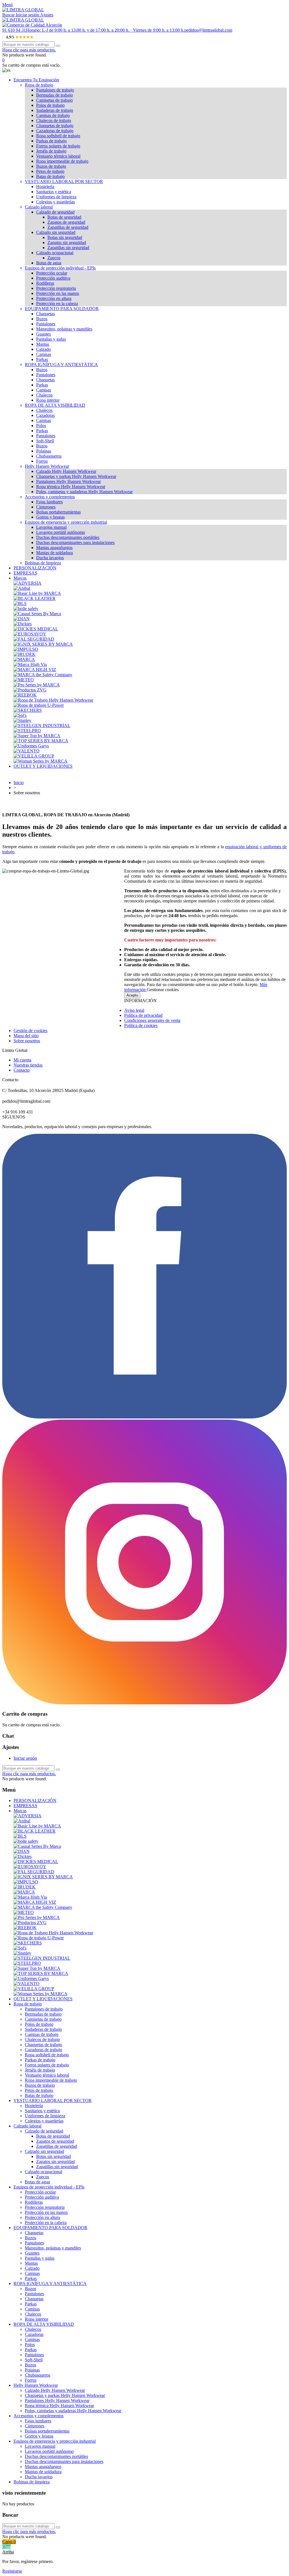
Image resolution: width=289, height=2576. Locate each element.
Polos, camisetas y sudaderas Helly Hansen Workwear (84, 492)
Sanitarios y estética (54, 192)
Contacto (22, 1070)
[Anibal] (22, 588)
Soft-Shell (45, 441)
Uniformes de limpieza (56, 197)
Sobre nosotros (27, 1041)
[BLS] (20, 603)
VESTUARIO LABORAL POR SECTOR (64, 181)
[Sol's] (20, 715)
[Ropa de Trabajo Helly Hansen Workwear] (53, 700)
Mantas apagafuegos (54, 548)
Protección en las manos (58, 293)
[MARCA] (24, 659)
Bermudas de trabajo (54, 95)
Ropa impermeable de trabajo (62, 161)
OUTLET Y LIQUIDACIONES (43, 766)
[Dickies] (23, 624)
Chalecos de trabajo (54, 120)
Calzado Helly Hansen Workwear (66, 471)
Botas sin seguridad (65, 237)
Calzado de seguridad (55, 212)
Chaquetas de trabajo (55, 126)
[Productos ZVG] (30, 690)
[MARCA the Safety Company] (43, 675)
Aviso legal (134, 1010)
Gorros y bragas (50, 517)
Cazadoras (45, 415)
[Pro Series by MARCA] (37, 685)
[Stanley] (22, 720)
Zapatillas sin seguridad (68, 248)
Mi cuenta (22, 1060)
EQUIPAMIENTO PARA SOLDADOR (62, 309)
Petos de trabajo (50, 171)
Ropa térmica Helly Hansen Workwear (71, 487)
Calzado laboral (39, 207)
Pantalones (46, 324)
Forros (42, 461)
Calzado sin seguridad (56, 232)
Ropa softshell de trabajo (58, 136)
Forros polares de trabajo (58, 146)
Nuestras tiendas (28, 1065)
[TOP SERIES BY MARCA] (41, 741)
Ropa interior (48, 400)
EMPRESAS (25, 573)
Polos (41, 426)
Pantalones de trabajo (55, 90)
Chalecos (44, 395)
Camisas (44, 354)
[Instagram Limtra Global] (144, 1703)
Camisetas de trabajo (54, 100)
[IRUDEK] (25, 654)
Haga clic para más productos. (29, 50)
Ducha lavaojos (50, 558)
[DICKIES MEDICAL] (36, 629)
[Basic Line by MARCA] (37, 593)
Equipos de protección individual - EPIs (60, 268)
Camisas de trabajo (53, 115)
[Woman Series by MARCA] (40, 761)
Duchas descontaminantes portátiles (68, 537)
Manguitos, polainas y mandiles (64, 329)
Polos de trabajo (50, 105)
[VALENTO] (27, 751)
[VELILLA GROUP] (34, 756)
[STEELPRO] (27, 731)
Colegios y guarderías (55, 202)
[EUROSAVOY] (30, 634)
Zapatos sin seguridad (67, 242)
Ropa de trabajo (39, 85)
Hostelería (45, 187)
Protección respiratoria (56, 288)
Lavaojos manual (51, 527)
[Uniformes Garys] (31, 746)
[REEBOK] (25, 695)
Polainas (44, 451)
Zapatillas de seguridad (68, 227)
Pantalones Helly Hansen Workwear (68, 481)
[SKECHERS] (28, 710)
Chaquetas (45, 314)
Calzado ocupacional (55, 253)
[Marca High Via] (30, 664)
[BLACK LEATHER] (35, 598)
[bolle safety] (26, 609)
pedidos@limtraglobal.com (208, 30)
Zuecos (54, 258)
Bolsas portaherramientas (58, 512)
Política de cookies (141, 1025)
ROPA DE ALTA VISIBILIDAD (55, 405)
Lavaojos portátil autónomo (61, 532)
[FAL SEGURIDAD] (34, 639)
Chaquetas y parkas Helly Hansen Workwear (76, 476)
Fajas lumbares (49, 502)
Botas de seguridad (64, 217)
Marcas (20, 578)
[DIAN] (22, 619)
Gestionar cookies (163, 990)
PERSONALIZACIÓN (35, 568)
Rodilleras (45, 283)
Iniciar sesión (25, 1758)
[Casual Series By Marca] (37, 614)
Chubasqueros (49, 456)
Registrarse (12, 2571)
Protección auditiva (53, 278)
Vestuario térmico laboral (58, 156)
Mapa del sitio (26, 1036)
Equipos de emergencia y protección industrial (66, 522)
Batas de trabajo (50, 176)
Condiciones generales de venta (152, 1020)
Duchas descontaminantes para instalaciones (75, 542)
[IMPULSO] (26, 649)
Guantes (43, 334)
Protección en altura (54, 298)
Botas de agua (49, 263)
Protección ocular (52, 273)
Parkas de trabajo (51, 141)
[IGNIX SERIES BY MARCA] (43, 644)
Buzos (42, 319)
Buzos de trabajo (51, 166)
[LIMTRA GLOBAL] (23, 10)
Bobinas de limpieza (43, 563)
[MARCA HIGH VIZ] (35, 670)
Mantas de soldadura (54, 553)
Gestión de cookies (30, 1031)
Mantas (43, 344)
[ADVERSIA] (28, 583)
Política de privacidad (143, 1015)
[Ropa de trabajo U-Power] (39, 705)
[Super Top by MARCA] (37, 736)
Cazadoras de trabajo (55, 131)
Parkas (42, 359)
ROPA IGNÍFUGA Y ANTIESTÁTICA (61, 365)
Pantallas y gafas (51, 339)
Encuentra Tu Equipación (36, 80)
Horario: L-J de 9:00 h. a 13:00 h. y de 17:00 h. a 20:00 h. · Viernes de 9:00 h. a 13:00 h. (105, 30)
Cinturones (46, 507)
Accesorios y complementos (50, 497)
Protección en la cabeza (57, 303)
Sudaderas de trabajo (55, 110)
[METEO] (24, 680)
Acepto (132, 995)
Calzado (43, 349)
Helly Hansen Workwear (47, 466)
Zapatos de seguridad (66, 222)
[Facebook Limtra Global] (144, 1417)
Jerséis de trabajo (51, 151)
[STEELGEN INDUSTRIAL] (42, 725)
